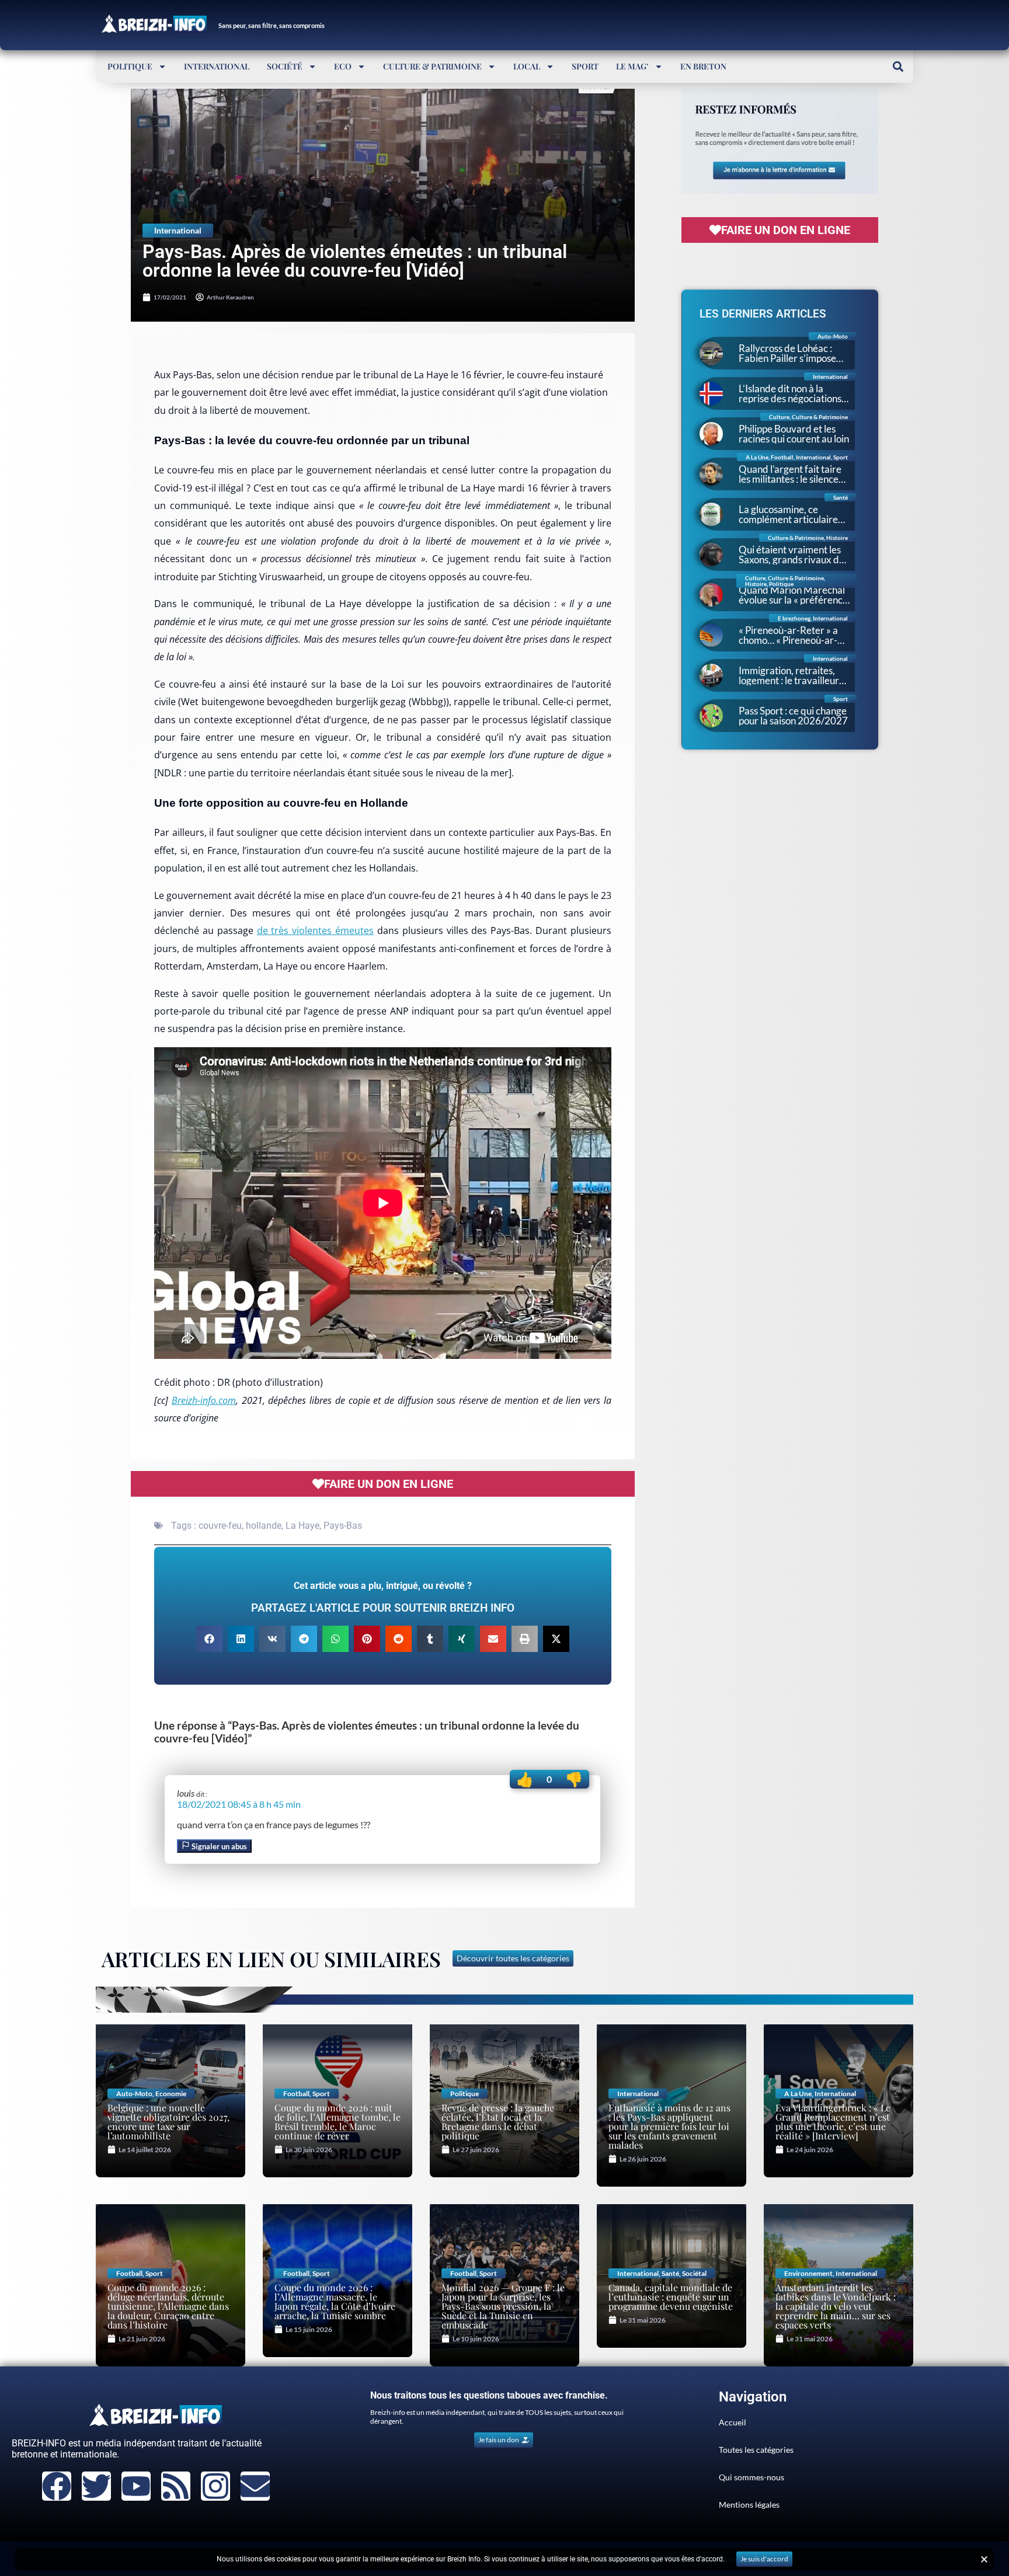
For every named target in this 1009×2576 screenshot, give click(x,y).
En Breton (703, 66)
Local (527, 66)
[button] (898, 66)
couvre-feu (220, 1526)
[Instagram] (215, 2486)
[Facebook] (57, 2486)
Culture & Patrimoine (432, 66)
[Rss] (176, 2486)
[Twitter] (96, 2486)
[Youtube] (136, 2486)
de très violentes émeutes (316, 930)
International (217, 66)
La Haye (302, 1526)
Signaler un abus (218, 1846)
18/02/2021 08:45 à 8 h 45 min (239, 1804)
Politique (130, 66)
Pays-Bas (343, 1526)
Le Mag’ (632, 66)
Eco (343, 66)
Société (285, 66)
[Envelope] (255, 2486)
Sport (585, 66)
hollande (264, 1526)
